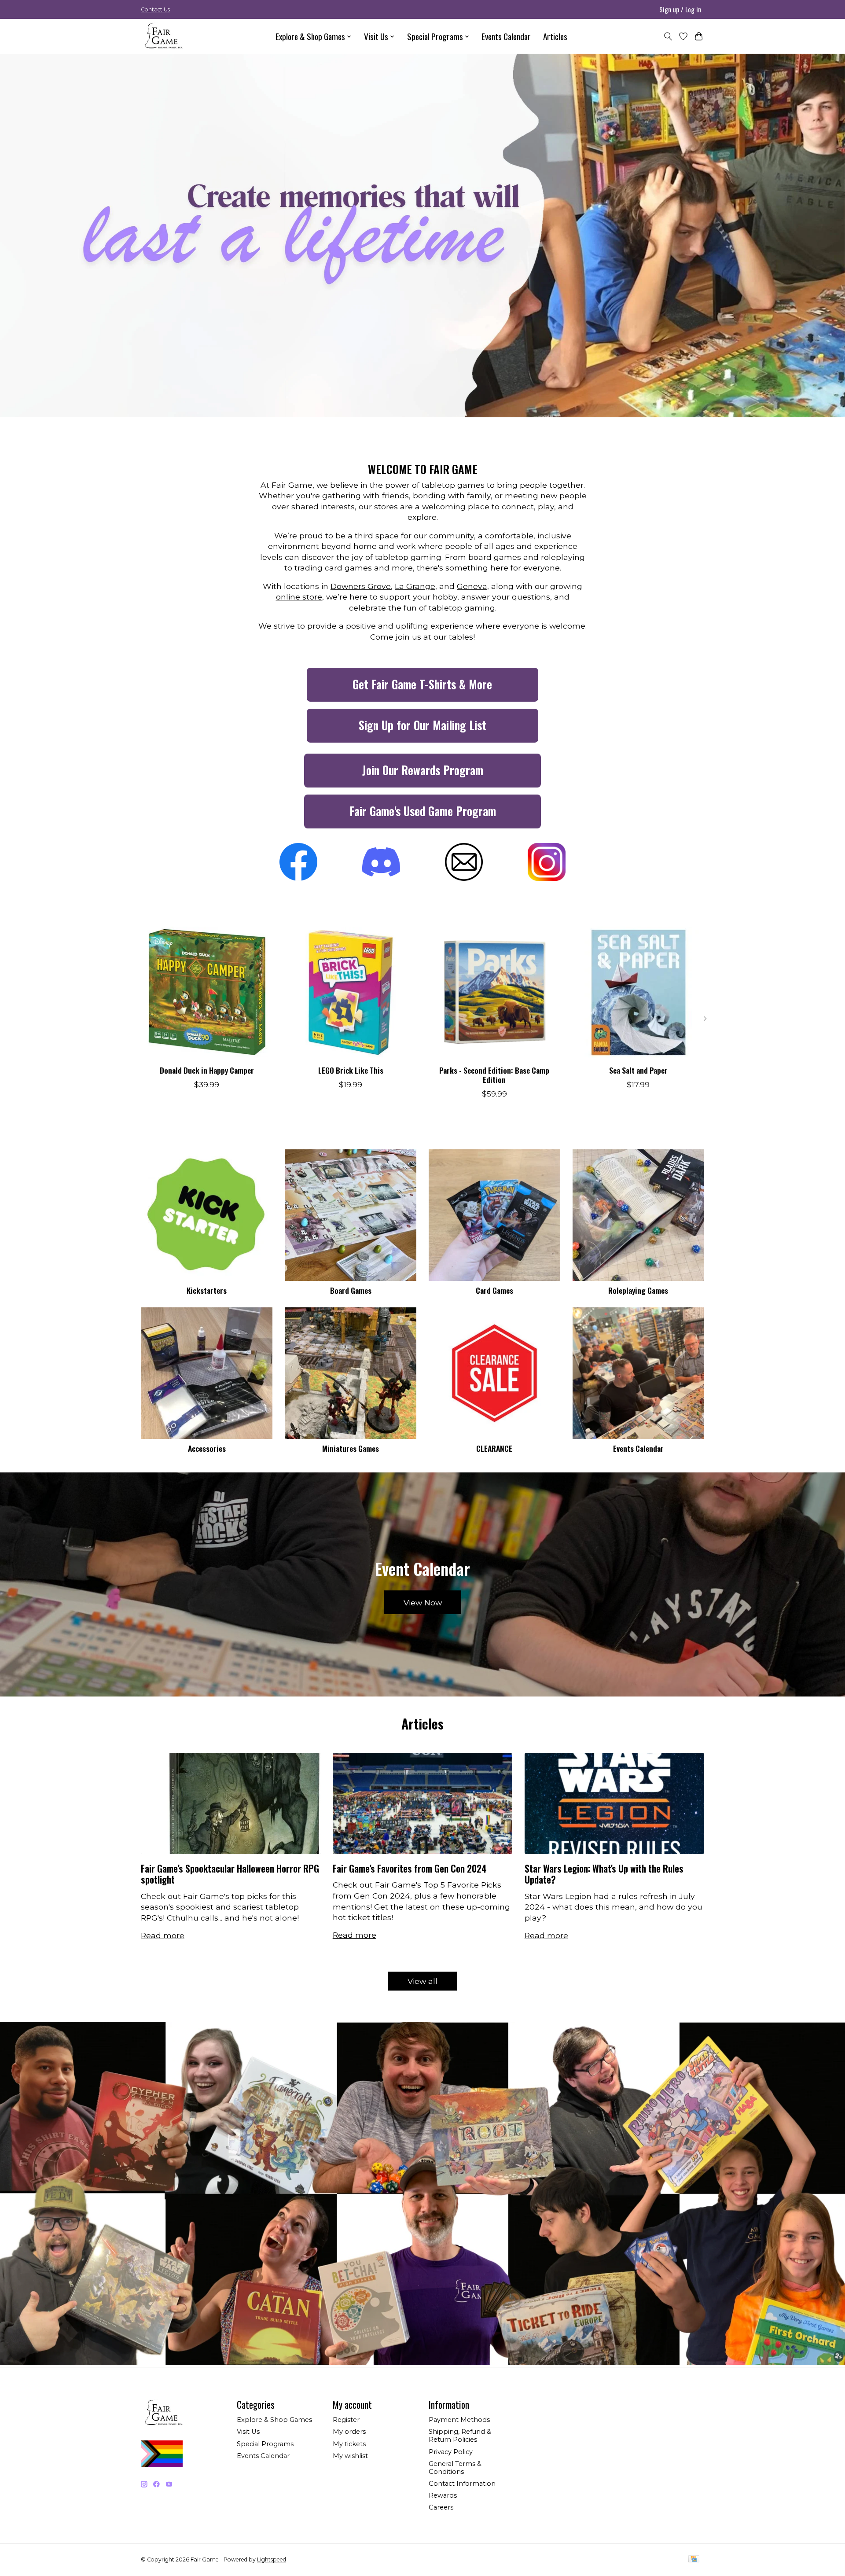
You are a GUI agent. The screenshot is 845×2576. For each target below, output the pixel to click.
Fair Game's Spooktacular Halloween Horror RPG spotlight (230, 1874)
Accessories (207, 1448)
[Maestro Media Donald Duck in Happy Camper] (207, 992)
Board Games (351, 1290)
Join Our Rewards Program (423, 770)
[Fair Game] (163, 36)
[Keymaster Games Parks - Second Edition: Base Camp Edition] (494, 992)
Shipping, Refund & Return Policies (460, 2436)
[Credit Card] (694, 2559)
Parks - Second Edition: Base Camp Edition (494, 1075)
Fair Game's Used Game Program (423, 811)
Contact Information (462, 2484)
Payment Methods (459, 2420)
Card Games (494, 1290)
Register (346, 2420)
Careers (441, 2507)
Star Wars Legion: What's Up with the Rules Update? (604, 1874)
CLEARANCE (494, 1448)
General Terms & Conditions (455, 2468)
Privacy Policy (451, 2452)
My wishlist (350, 2456)
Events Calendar (506, 36)
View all (422, 1981)
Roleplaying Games (638, 1290)
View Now (423, 1603)
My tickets (349, 2444)
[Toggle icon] (668, 36)
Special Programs (265, 2444)
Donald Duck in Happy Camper (207, 1070)
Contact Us (155, 9)
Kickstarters (207, 1290)
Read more (163, 1935)
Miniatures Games (351, 1448)
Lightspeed (272, 2559)
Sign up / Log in (680, 9)
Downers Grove (361, 586)
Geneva (472, 586)
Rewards (443, 2495)
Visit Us (248, 2432)
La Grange (415, 586)
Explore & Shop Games (274, 2420)
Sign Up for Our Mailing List (422, 725)
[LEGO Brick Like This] (351, 992)
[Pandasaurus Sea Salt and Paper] (638, 992)
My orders (349, 2432)
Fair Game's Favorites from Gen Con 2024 (410, 1868)
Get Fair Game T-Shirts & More (422, 684)
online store (299, 597)
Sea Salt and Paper (638, 1070)
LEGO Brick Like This (351, 1070)
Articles (555, 36)
